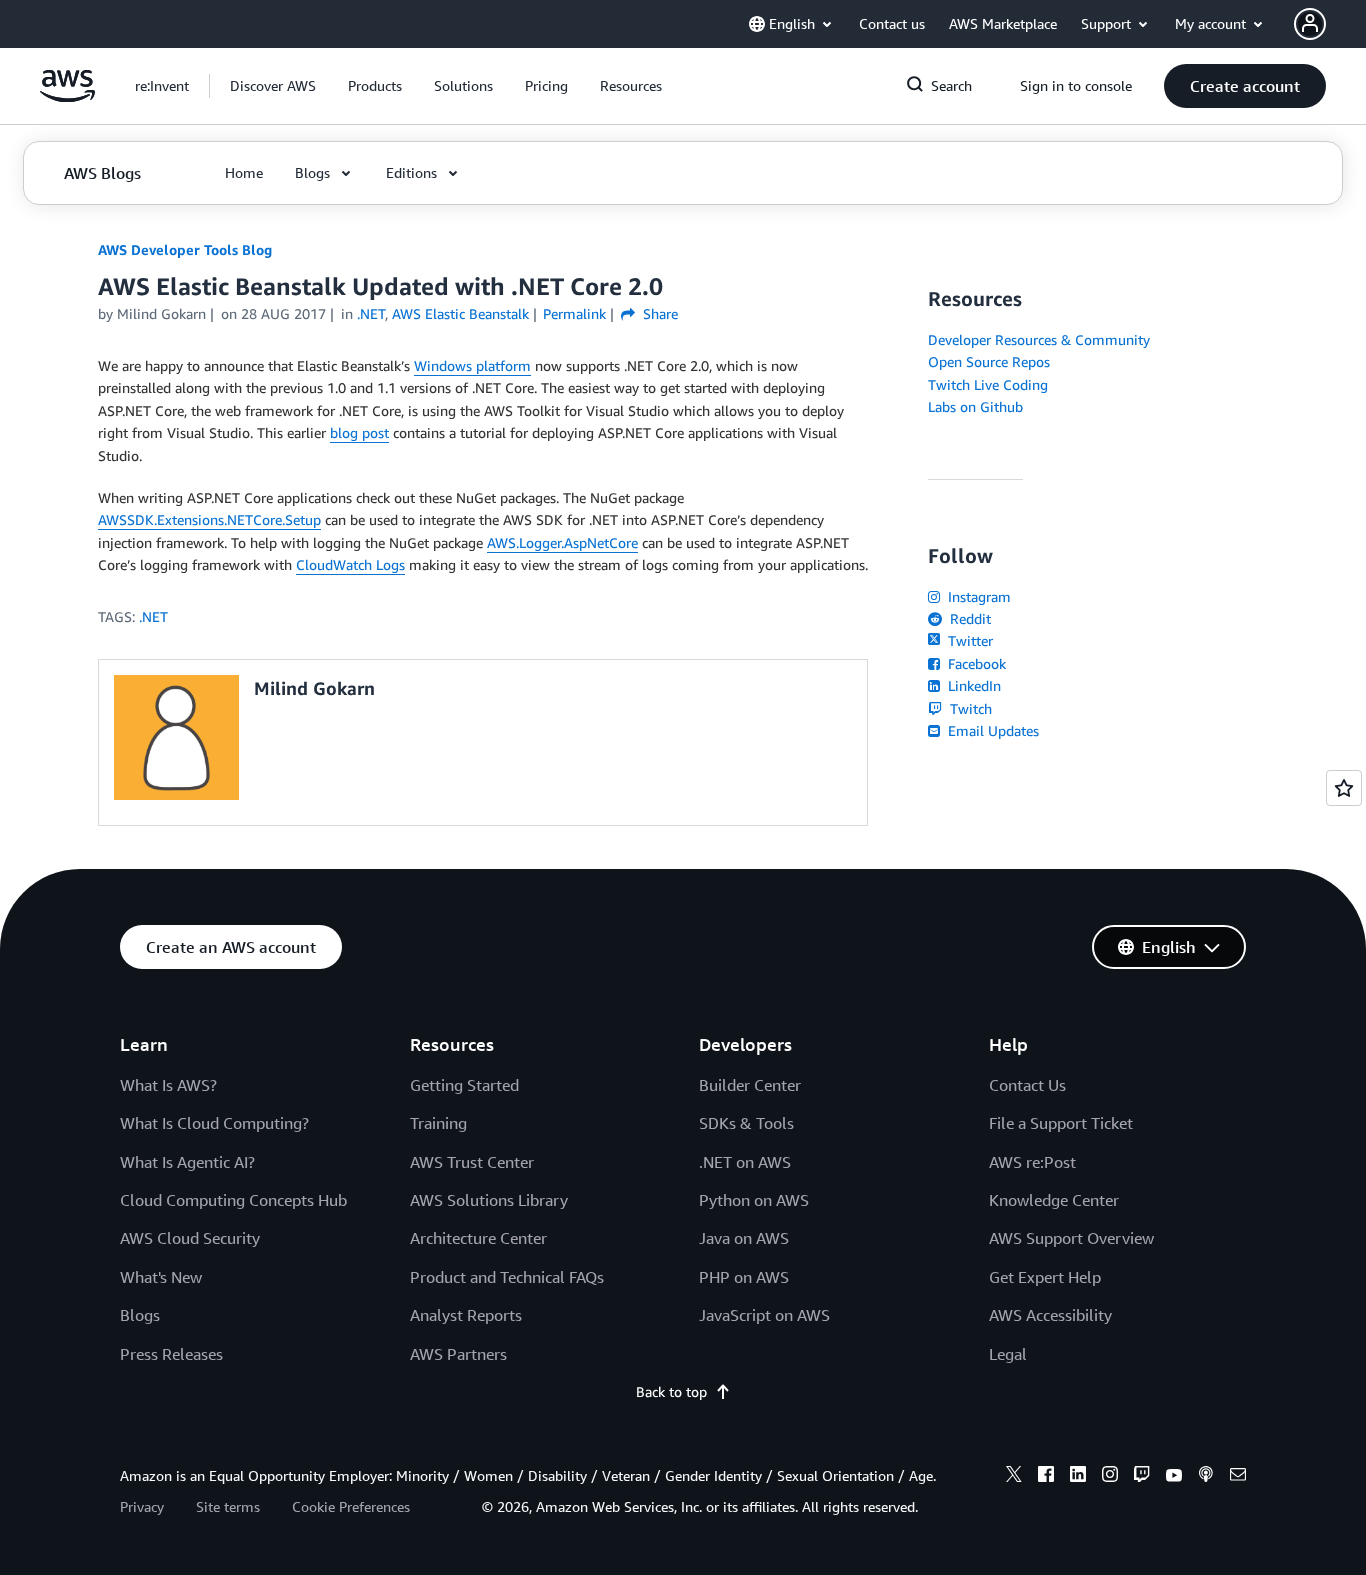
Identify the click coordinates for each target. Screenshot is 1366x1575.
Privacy (142, 1506)
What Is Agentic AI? (187, 1162)
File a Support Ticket (1061, 1123)
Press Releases (171, 1354)
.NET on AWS (745, 1162)
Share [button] (658, 313)
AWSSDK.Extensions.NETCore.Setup (209, 519)
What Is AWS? (168, 1085)
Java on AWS (744, 1238)
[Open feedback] (1344, 788)
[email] (1238, 1477)
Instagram (977, 596)
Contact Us (1027, 1085)
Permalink (574, 313)
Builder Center (750, 1085)
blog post (359, 432)
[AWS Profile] (1310, 24)
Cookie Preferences (351, 1506)
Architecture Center (478, 1238)
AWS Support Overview (1071, 1238)
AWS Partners (458, 1354)
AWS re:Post (1032, 1162)
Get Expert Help (1045, 1277)
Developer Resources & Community (1039, 339)
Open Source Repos (989, 361)
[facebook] (1046, 1477)
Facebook (975, 663)
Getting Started (464, 1085)
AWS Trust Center (472, 1162)
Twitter (968, 640)
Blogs (140, 1315)
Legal (1008, 1354)
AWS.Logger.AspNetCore (562, 542)
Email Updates (991, 730)
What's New (161, 1277)
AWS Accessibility (1050, 1315)
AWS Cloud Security (190, 1238)
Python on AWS (754, 1200)
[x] (1014, 1477)
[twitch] (1142, 1477)
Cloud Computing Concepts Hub (233, 1200)
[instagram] (1110, 1477)
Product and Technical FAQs (507, 1277)
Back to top (671, 1391)
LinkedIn (972, 685)
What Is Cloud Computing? (214, 1123)
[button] (273, 86)
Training (438, 1123)
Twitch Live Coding (988, 384)
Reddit (968, 618)
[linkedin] (1078, 1477)
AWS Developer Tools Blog (185, 249)
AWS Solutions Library (489, 1200)
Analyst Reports (466, 1315)
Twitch (969, 708)
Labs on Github (975, 406)
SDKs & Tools (746, 1123)
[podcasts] (1206, 1477)
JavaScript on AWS (764, 1315)
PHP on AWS (744, 1277)
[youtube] (1174, 1477)
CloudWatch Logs (350, 564)
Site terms (228, 1506)
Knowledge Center (1054, 1200)
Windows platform (472, 365)
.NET (153, 616)
